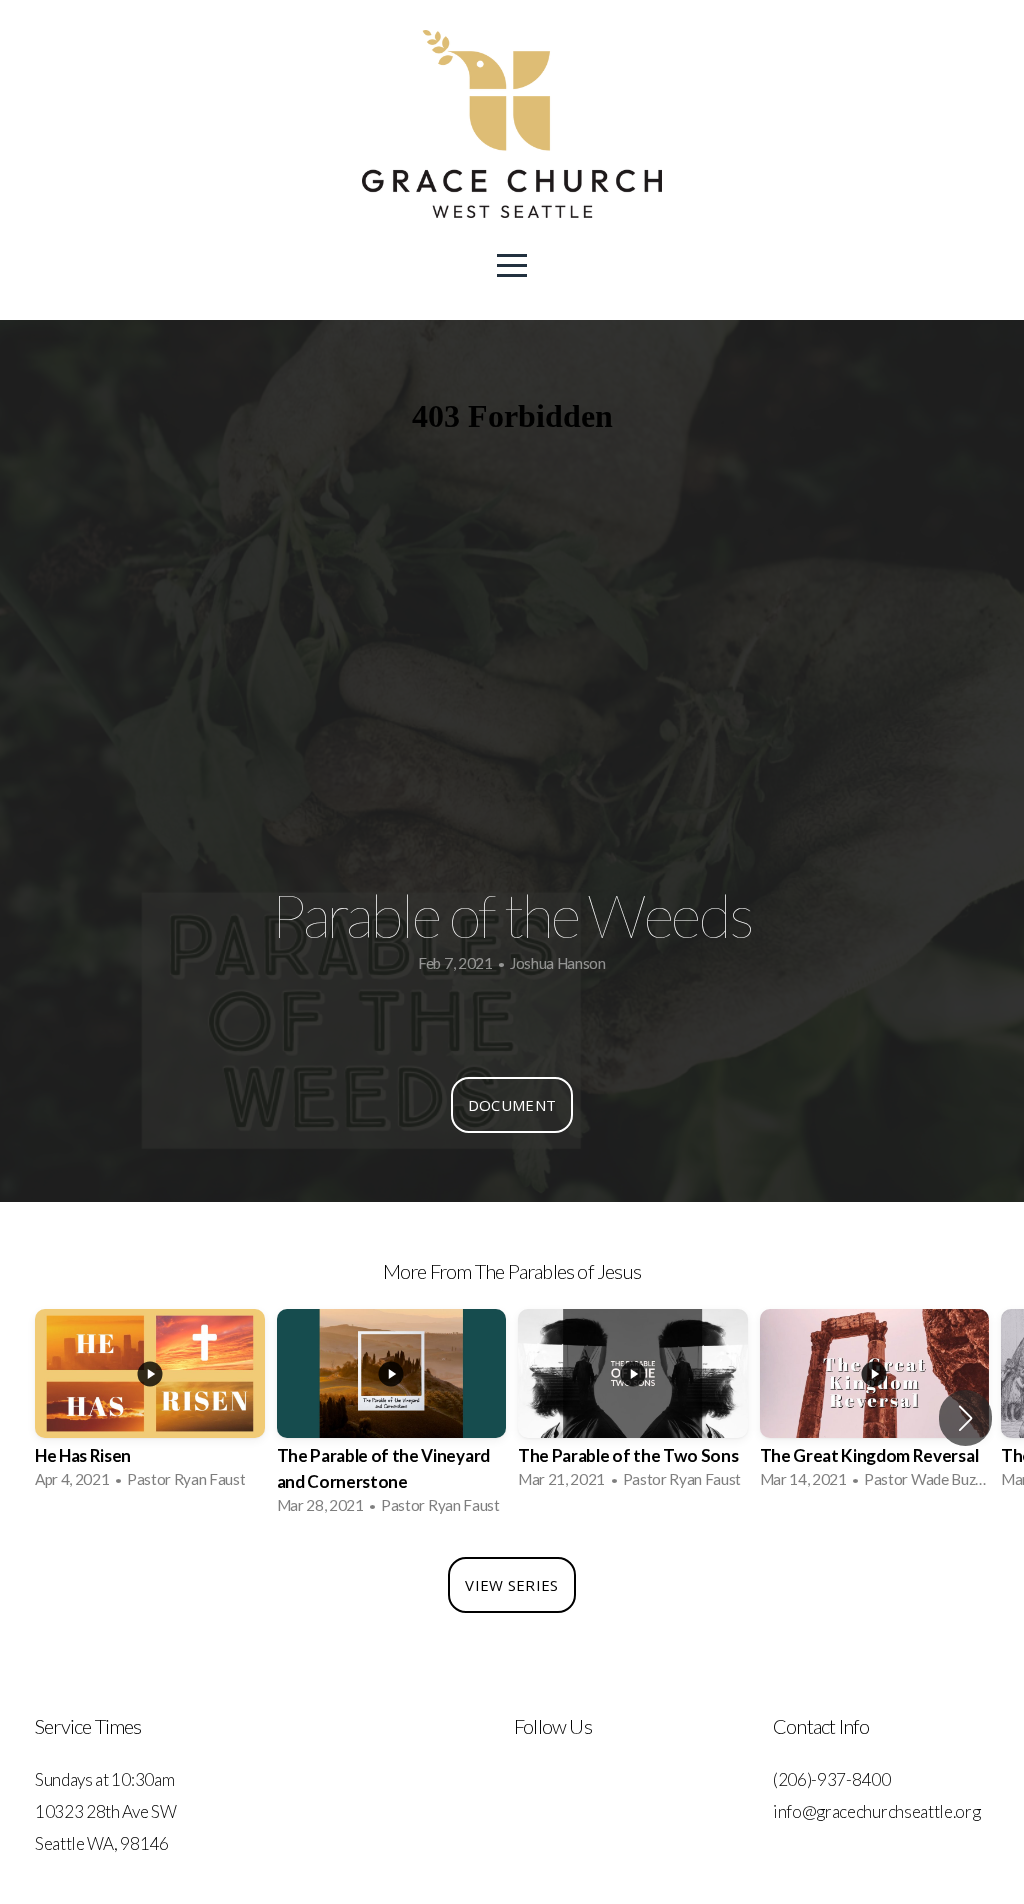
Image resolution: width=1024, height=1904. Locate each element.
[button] (965, 1418)
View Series (511, 1585)
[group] (150, 1405)
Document (512, 1105)
